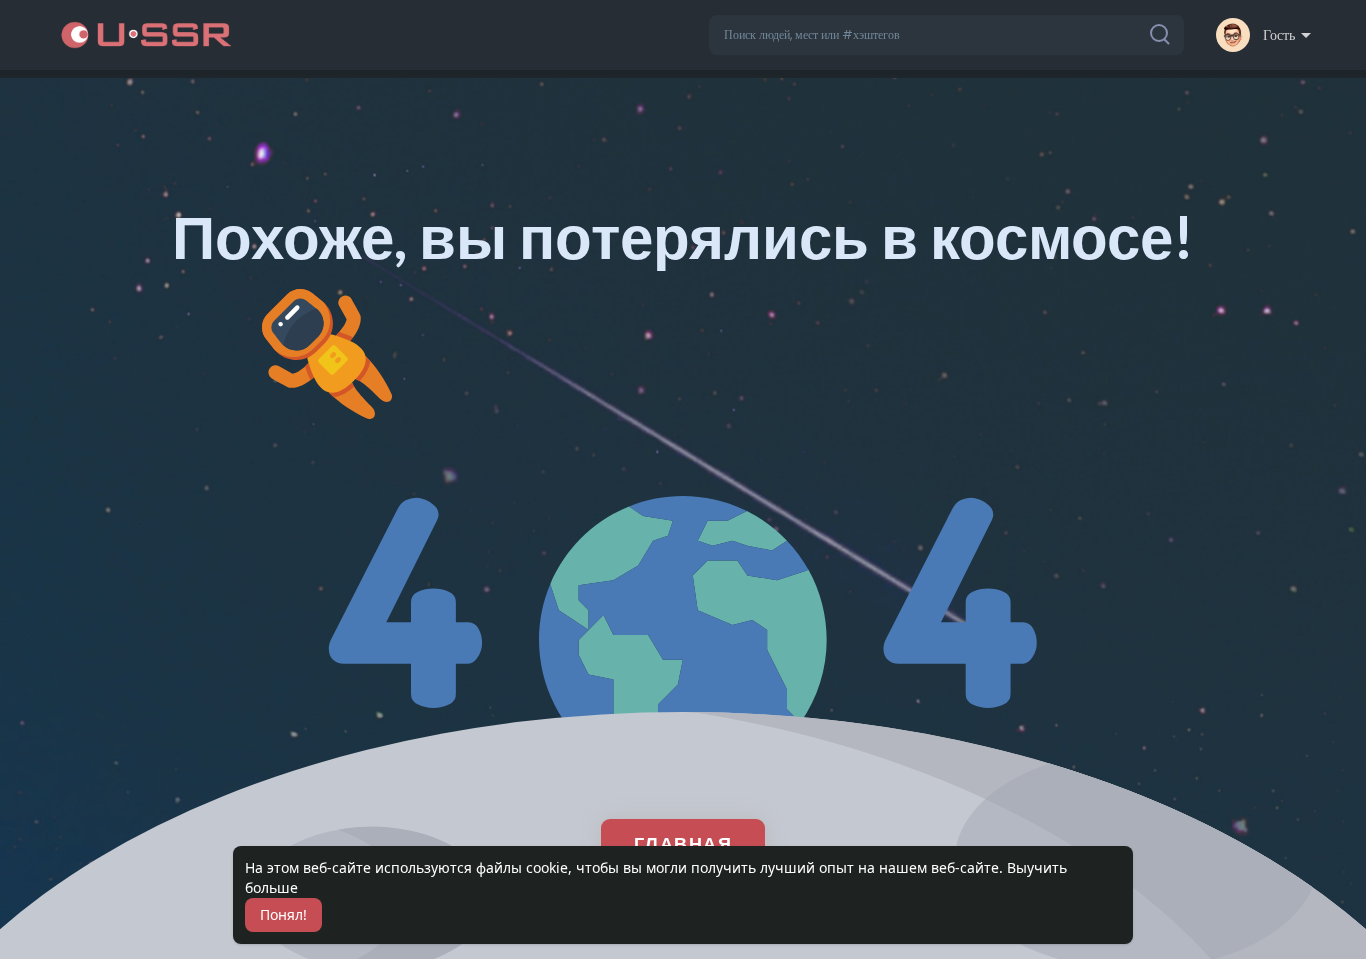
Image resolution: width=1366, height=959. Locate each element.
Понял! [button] (283, 914)
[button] (946, 35)
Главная (683, 843)
